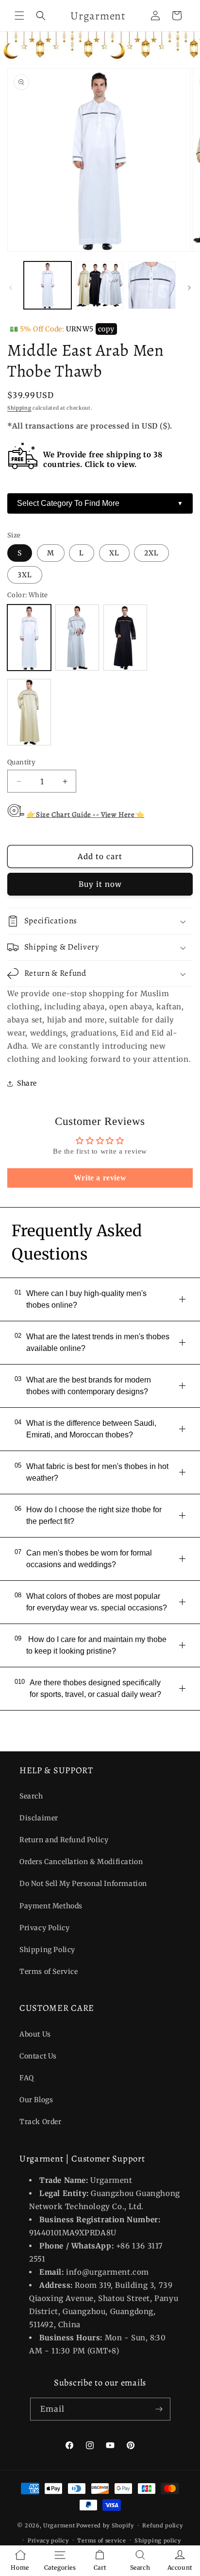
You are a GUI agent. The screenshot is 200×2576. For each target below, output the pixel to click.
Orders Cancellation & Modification (81, 1862)
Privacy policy (48, 2541)
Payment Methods (51, 1906)
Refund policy (162, 2525)
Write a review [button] (100, 1178)
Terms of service (101, 2541)
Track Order (41, 2122)
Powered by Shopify (105, 2525)
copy (106, 329)
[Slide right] (189, 288)
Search (31, 1796)
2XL (151, 553)
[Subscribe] (159, 2409)
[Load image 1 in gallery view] (48, 285)
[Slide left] (11, 288)
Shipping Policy (47, 1950)
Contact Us (38, 2056)
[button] (19, 16)
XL (114, 553)
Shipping (19, 408)
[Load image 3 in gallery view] (152, 285)
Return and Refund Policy (64, 1840)
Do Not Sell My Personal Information (83, 1884)
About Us (35, 2034)
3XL (25, 575)
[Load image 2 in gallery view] (100, 285)
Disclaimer (39, 1818)
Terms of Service (49, 1971)
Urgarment (59, 2525)
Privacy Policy (44, 1928)
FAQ (27, 2078)
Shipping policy (158, 2541)
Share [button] (27, 1083)
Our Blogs (36, 2100)
